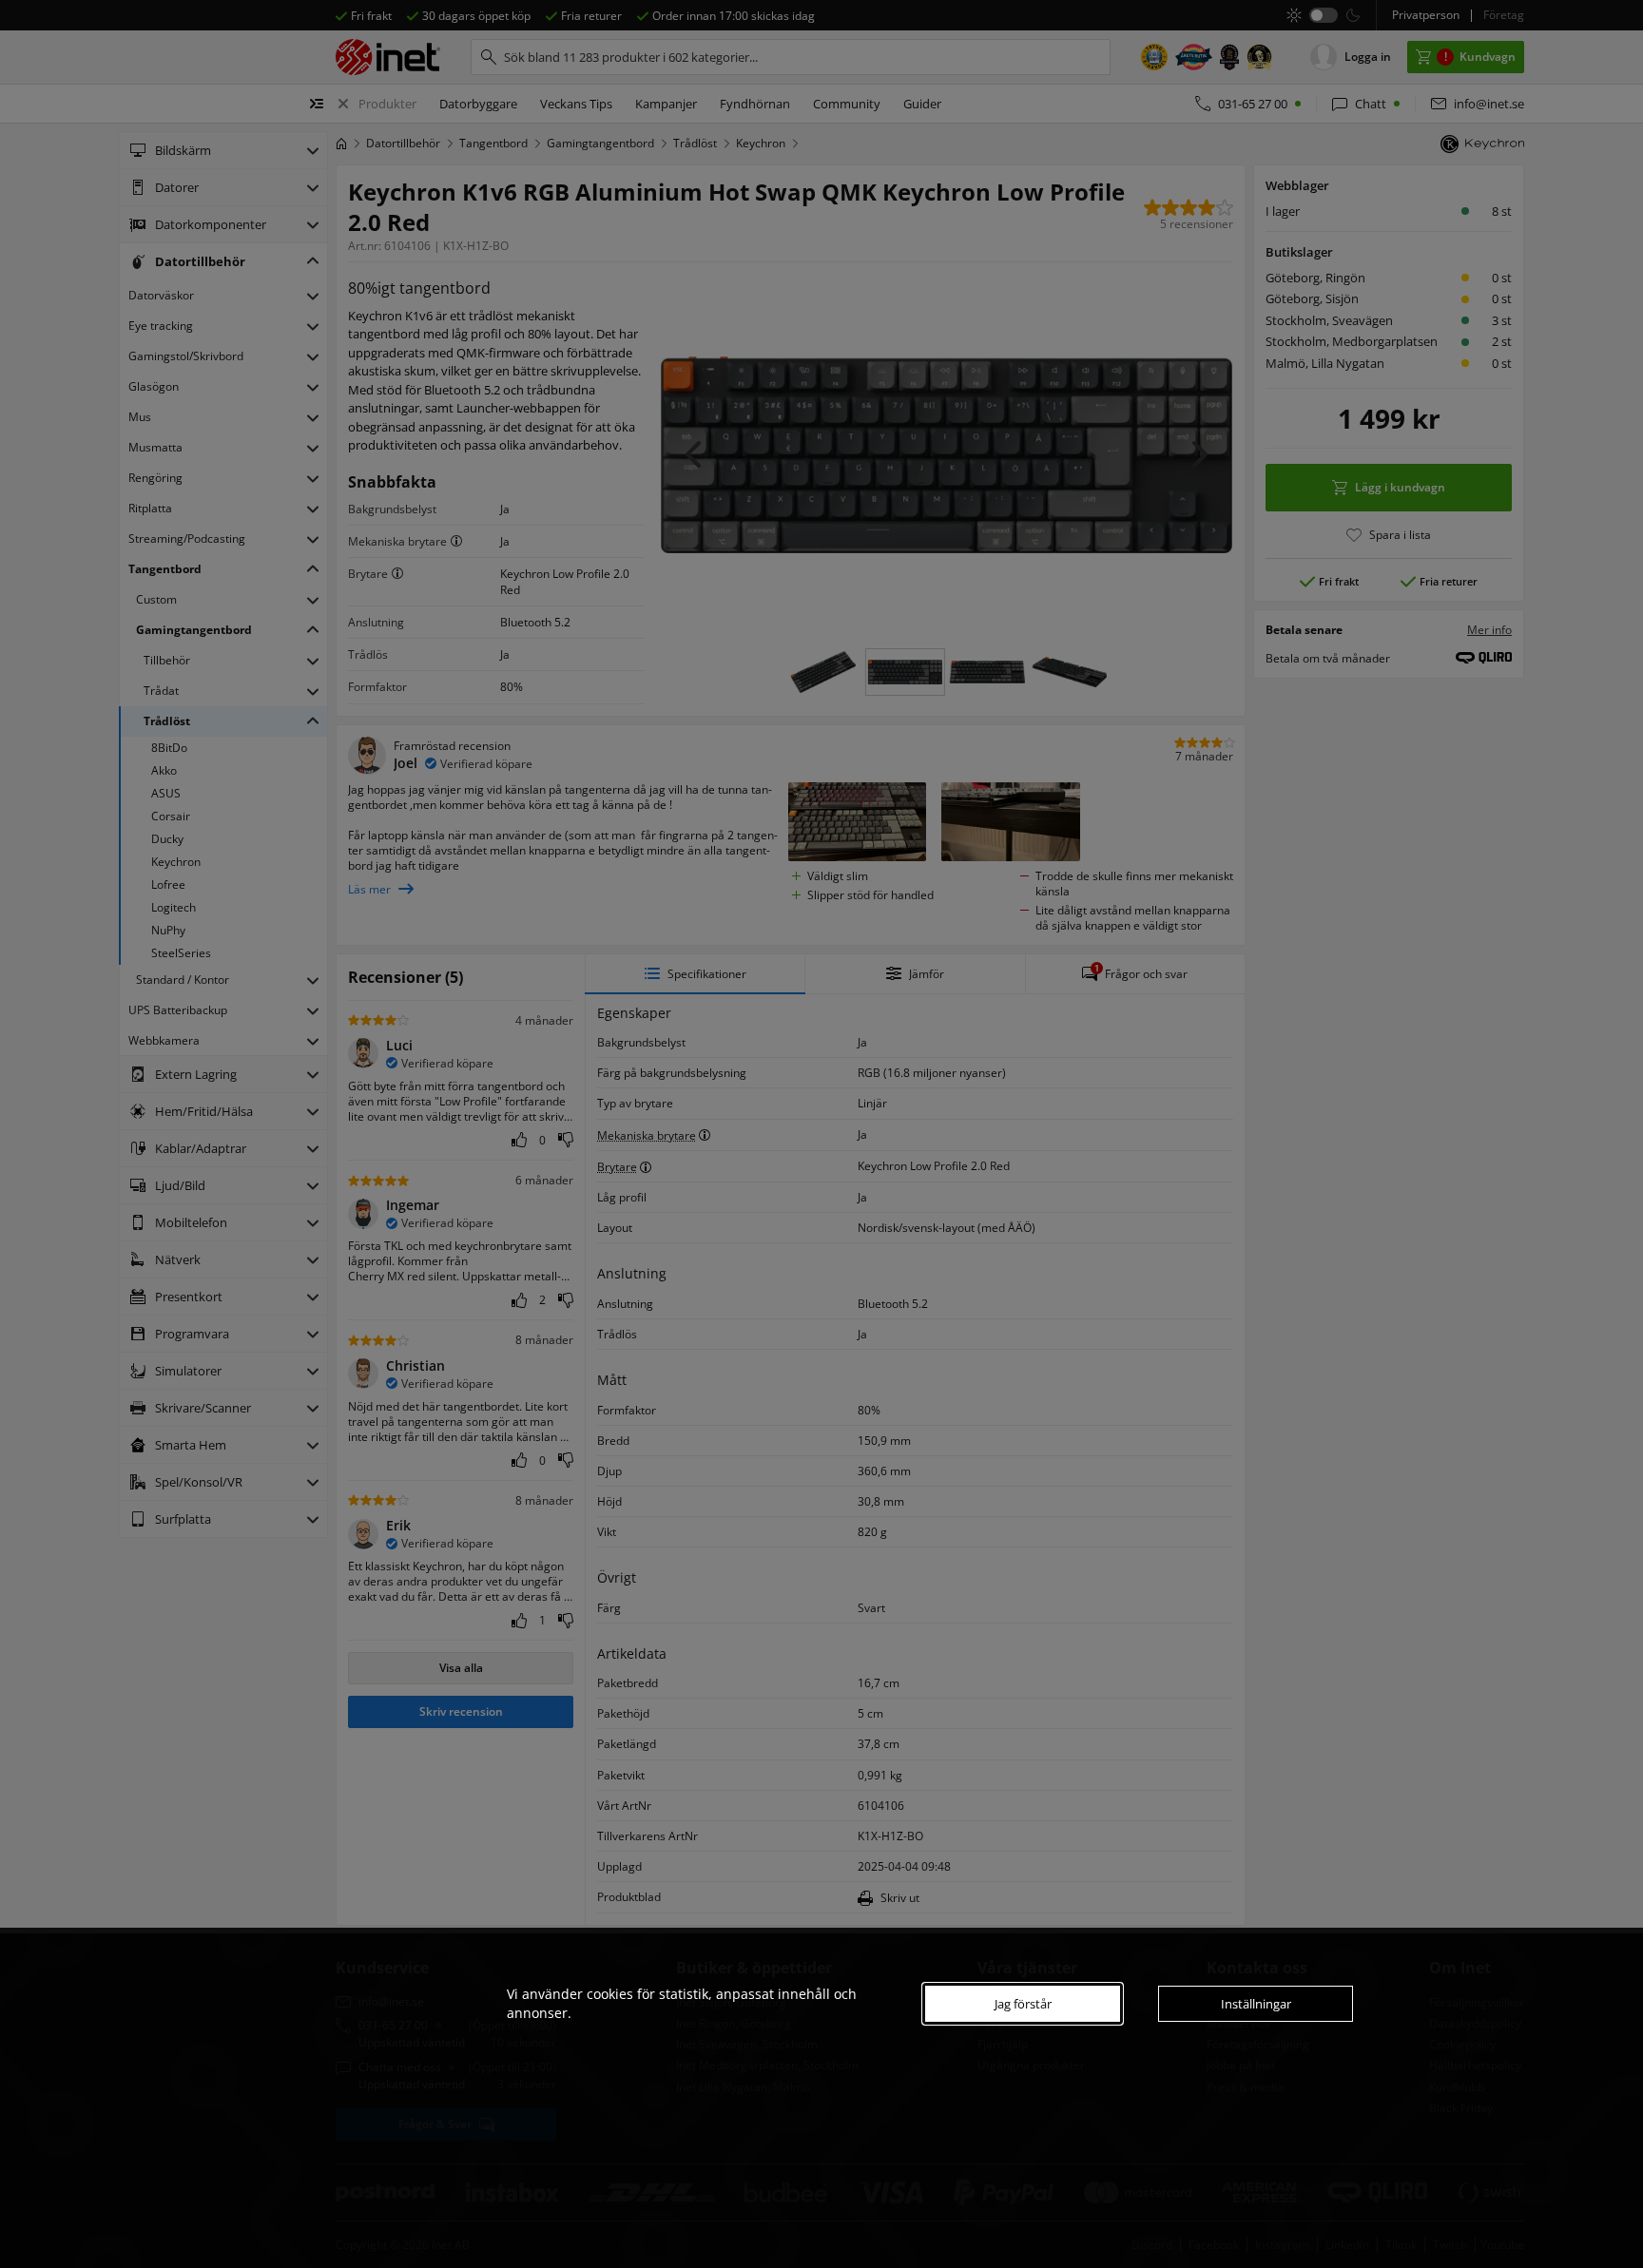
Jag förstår (1023, 2004)
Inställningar (1256, 2004)
